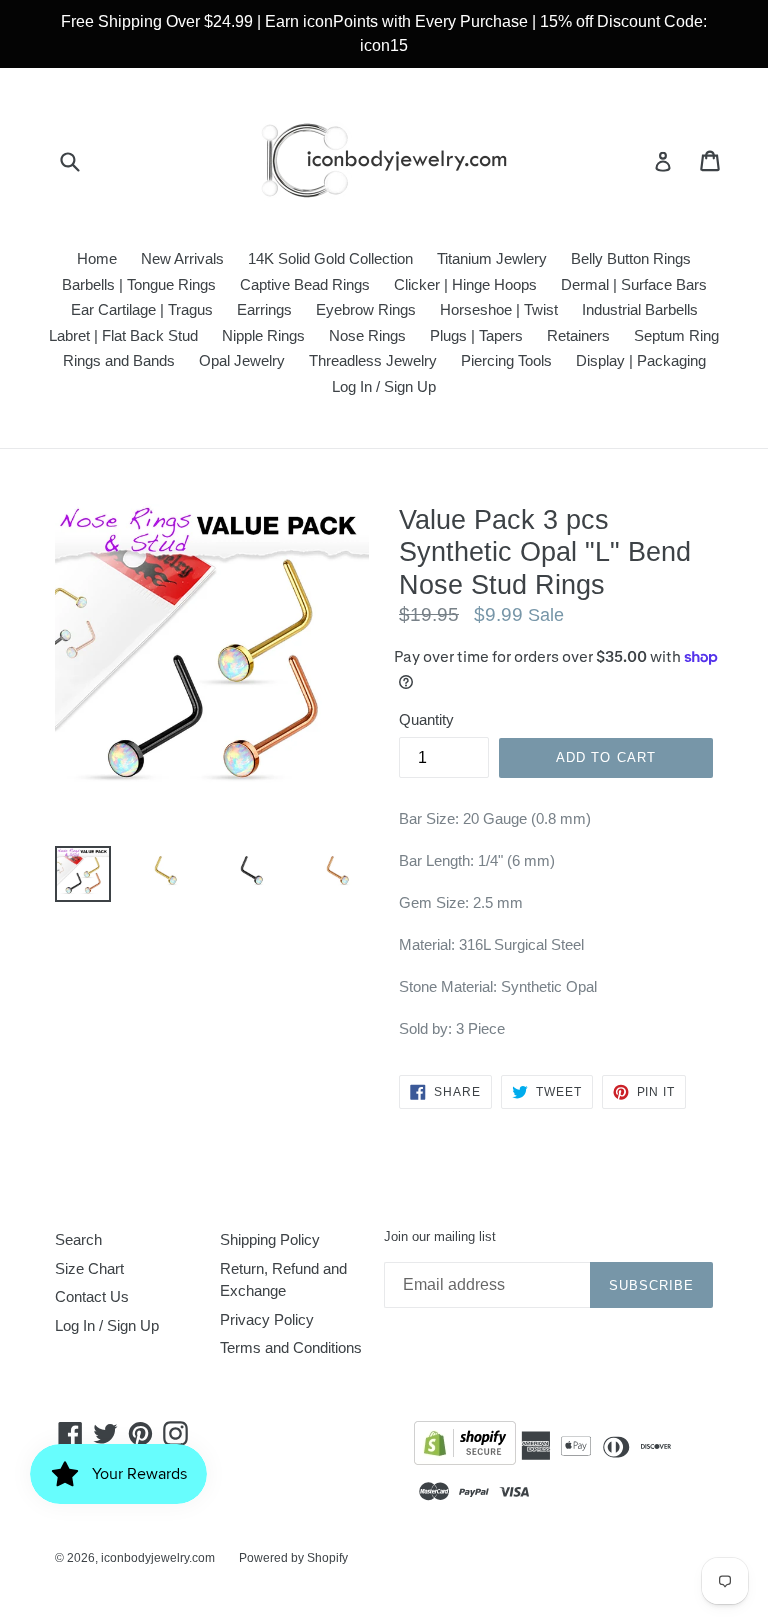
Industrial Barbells (640, 309)
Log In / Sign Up (384, 386)
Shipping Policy (270, 1239)
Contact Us (92, 1296)
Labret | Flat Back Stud (123, 335)
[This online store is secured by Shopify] (465, 1446)
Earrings (264, 309)
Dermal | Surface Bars (634, 284)
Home (97, 258)
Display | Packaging (641, 360)
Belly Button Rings (631, 258)
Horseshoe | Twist (499, 309)
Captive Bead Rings (305, 284)
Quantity (426, 719)
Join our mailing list (440, 1236)
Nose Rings (367, 335)
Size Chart (89, 1268)
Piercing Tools (506, 360)
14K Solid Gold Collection (330, 258)
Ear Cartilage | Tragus (142, 309)
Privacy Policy (267, 1319)
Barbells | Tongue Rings (139, 284)
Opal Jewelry (242, 360)
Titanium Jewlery (492, 258)
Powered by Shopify (293, 1558)
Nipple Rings (263, 335)
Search (78, 1239)
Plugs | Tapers (476, 335)
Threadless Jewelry (373, 360)
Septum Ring (676, 335)
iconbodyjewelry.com (158, 1558)
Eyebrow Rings (366, 309)
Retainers (578, 335)
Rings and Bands (119, 360)
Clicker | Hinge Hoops (465, 284)
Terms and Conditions (291, 1347)
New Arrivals (182, 258)
